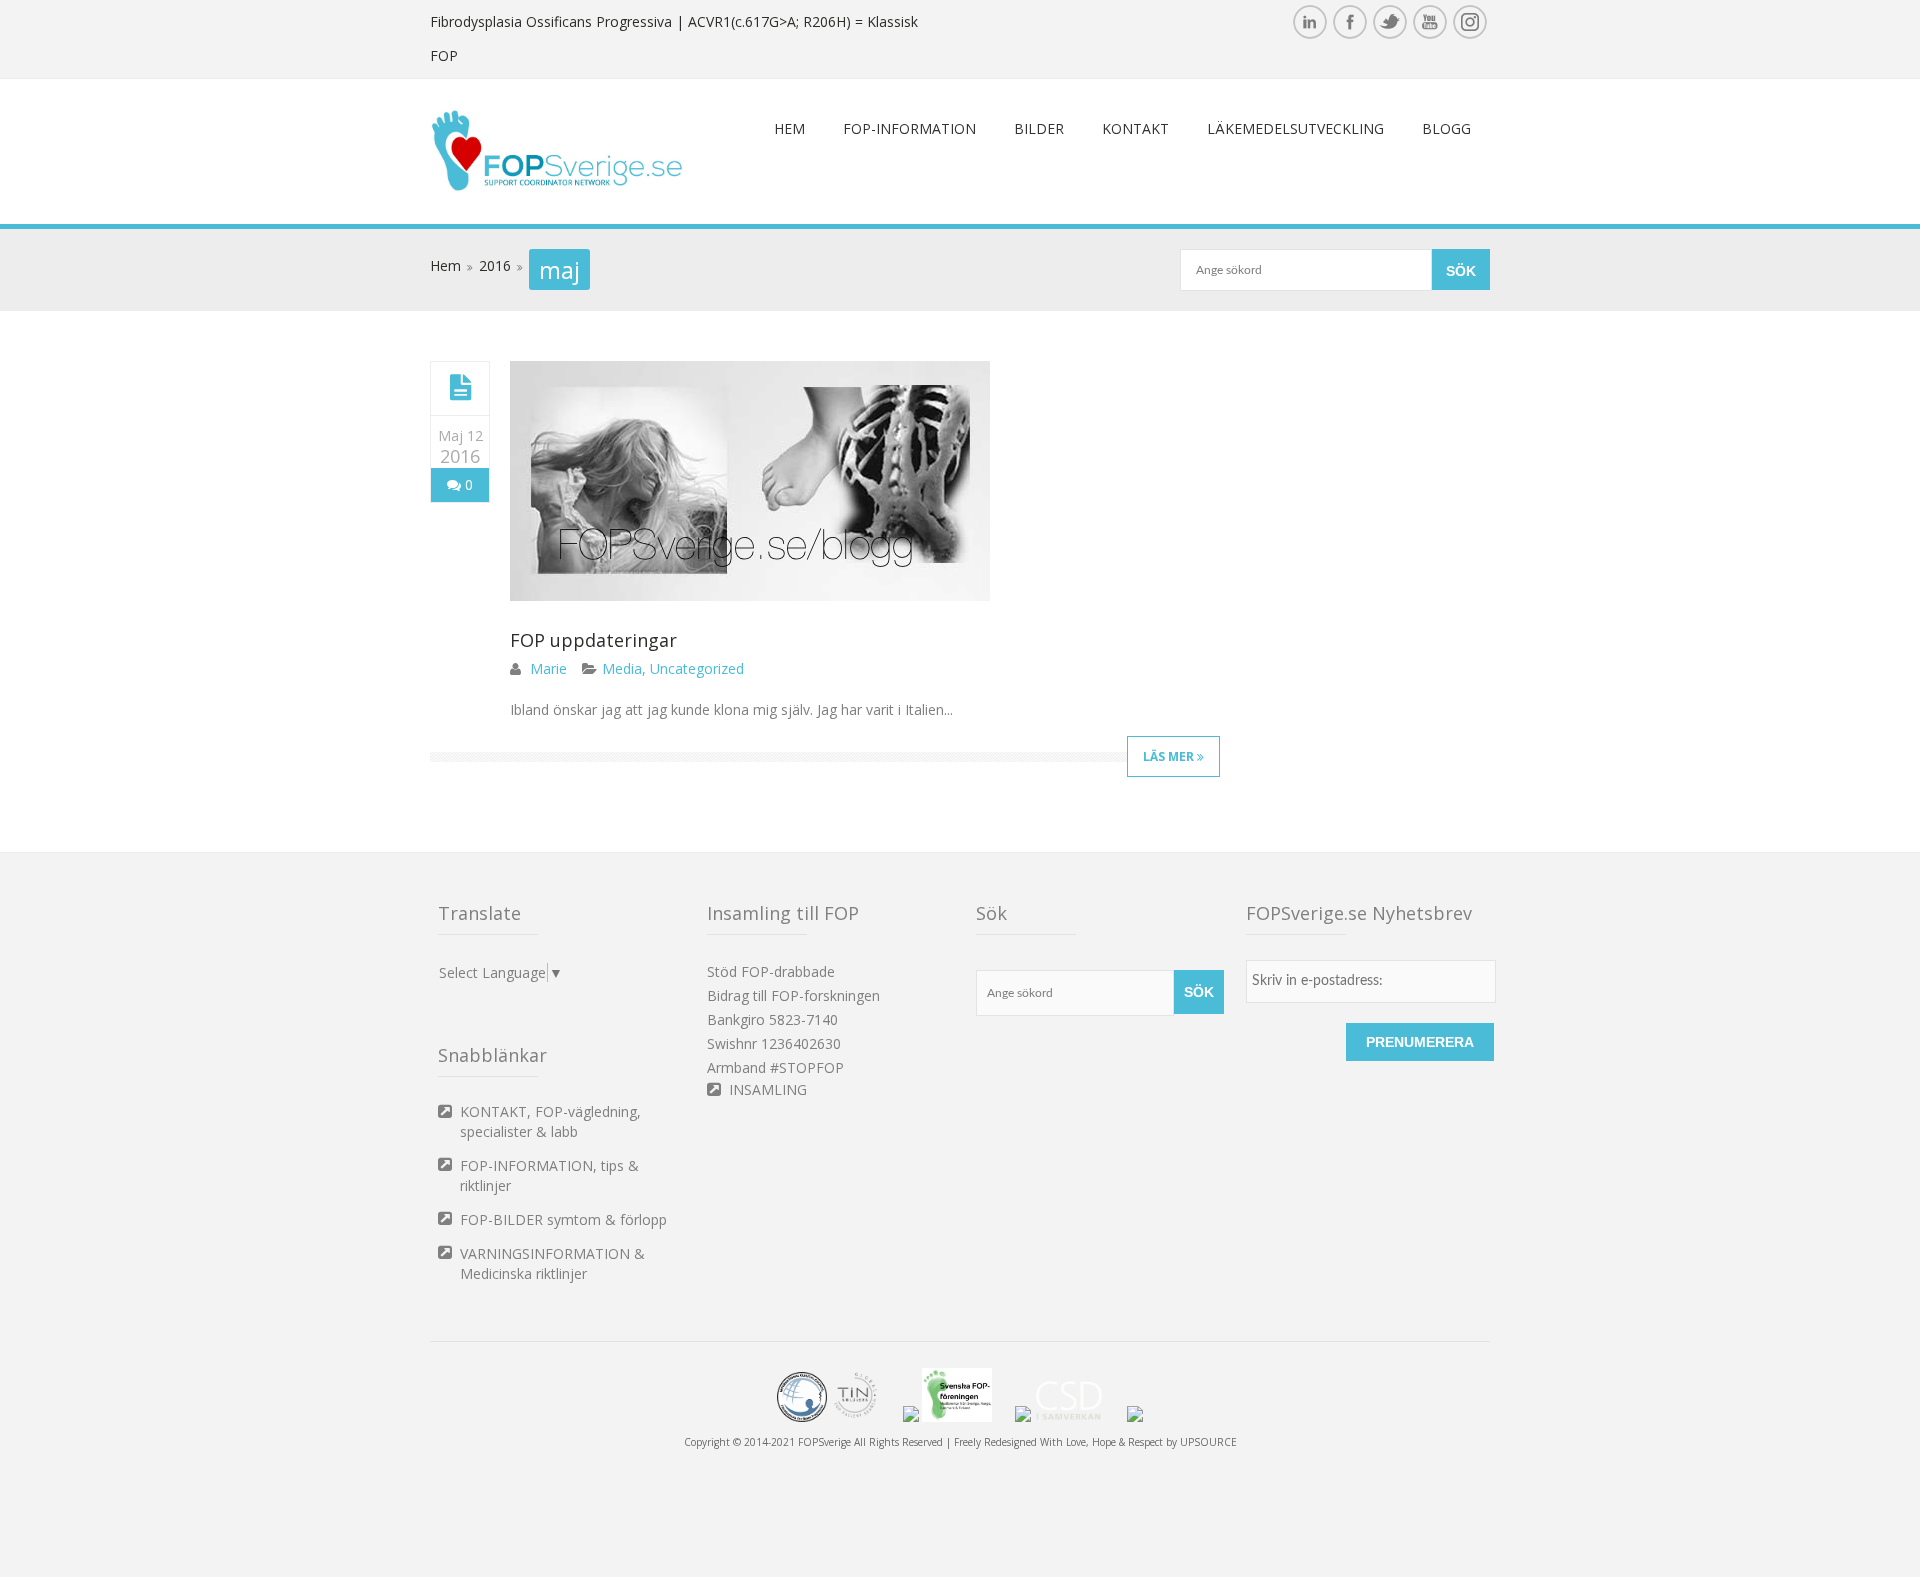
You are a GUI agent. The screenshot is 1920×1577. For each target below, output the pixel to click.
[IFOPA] (911, 1418)
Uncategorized (697, 668)
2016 (495, 265)
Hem (789, 128)
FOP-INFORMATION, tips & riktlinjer (549, 1175)
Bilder (1039, 128)
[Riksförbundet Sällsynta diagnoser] (1023, 1418)
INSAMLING (768, 1089)
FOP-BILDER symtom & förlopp (563, 1219)
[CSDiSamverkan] (1079, 1418)
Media (622, 668)
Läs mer (1170, 756)
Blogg (1446, 128)
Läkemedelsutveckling (1295, 128)
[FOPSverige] (557, 186)
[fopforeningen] (967, 1418)
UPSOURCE (1208, 1442)
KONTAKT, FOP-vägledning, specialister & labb (550, 1121)
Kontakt (1135, 128)
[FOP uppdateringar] (460, 388)
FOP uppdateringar (593, 640)
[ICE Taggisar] (1135, 1418)
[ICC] (802, 1418)
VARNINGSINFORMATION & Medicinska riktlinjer (552, 1263)
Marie (548, 668)
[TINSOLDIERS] (865, 1418)
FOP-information (909, 128)
